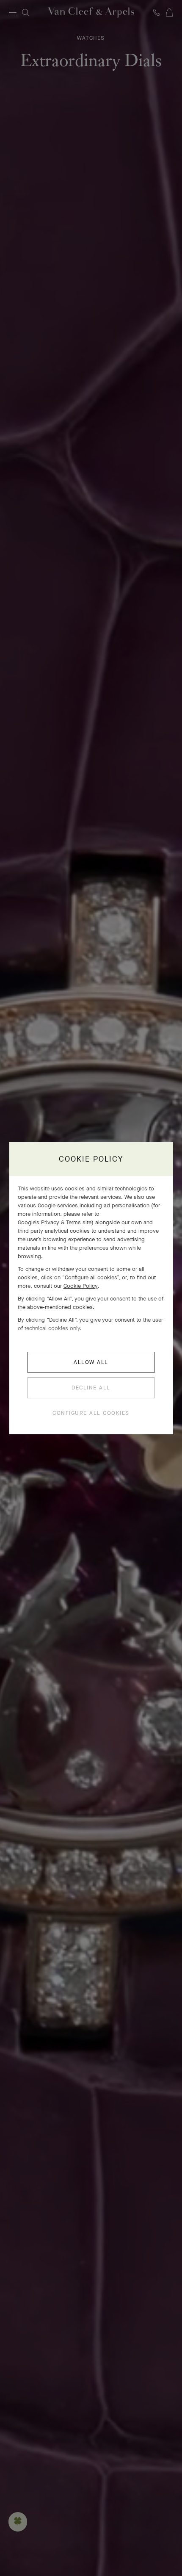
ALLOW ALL (91, 1362)
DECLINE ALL (91, 1388)
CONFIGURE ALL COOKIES (91, 1413)
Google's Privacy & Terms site (55, 1222)
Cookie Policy (81, 1286)
